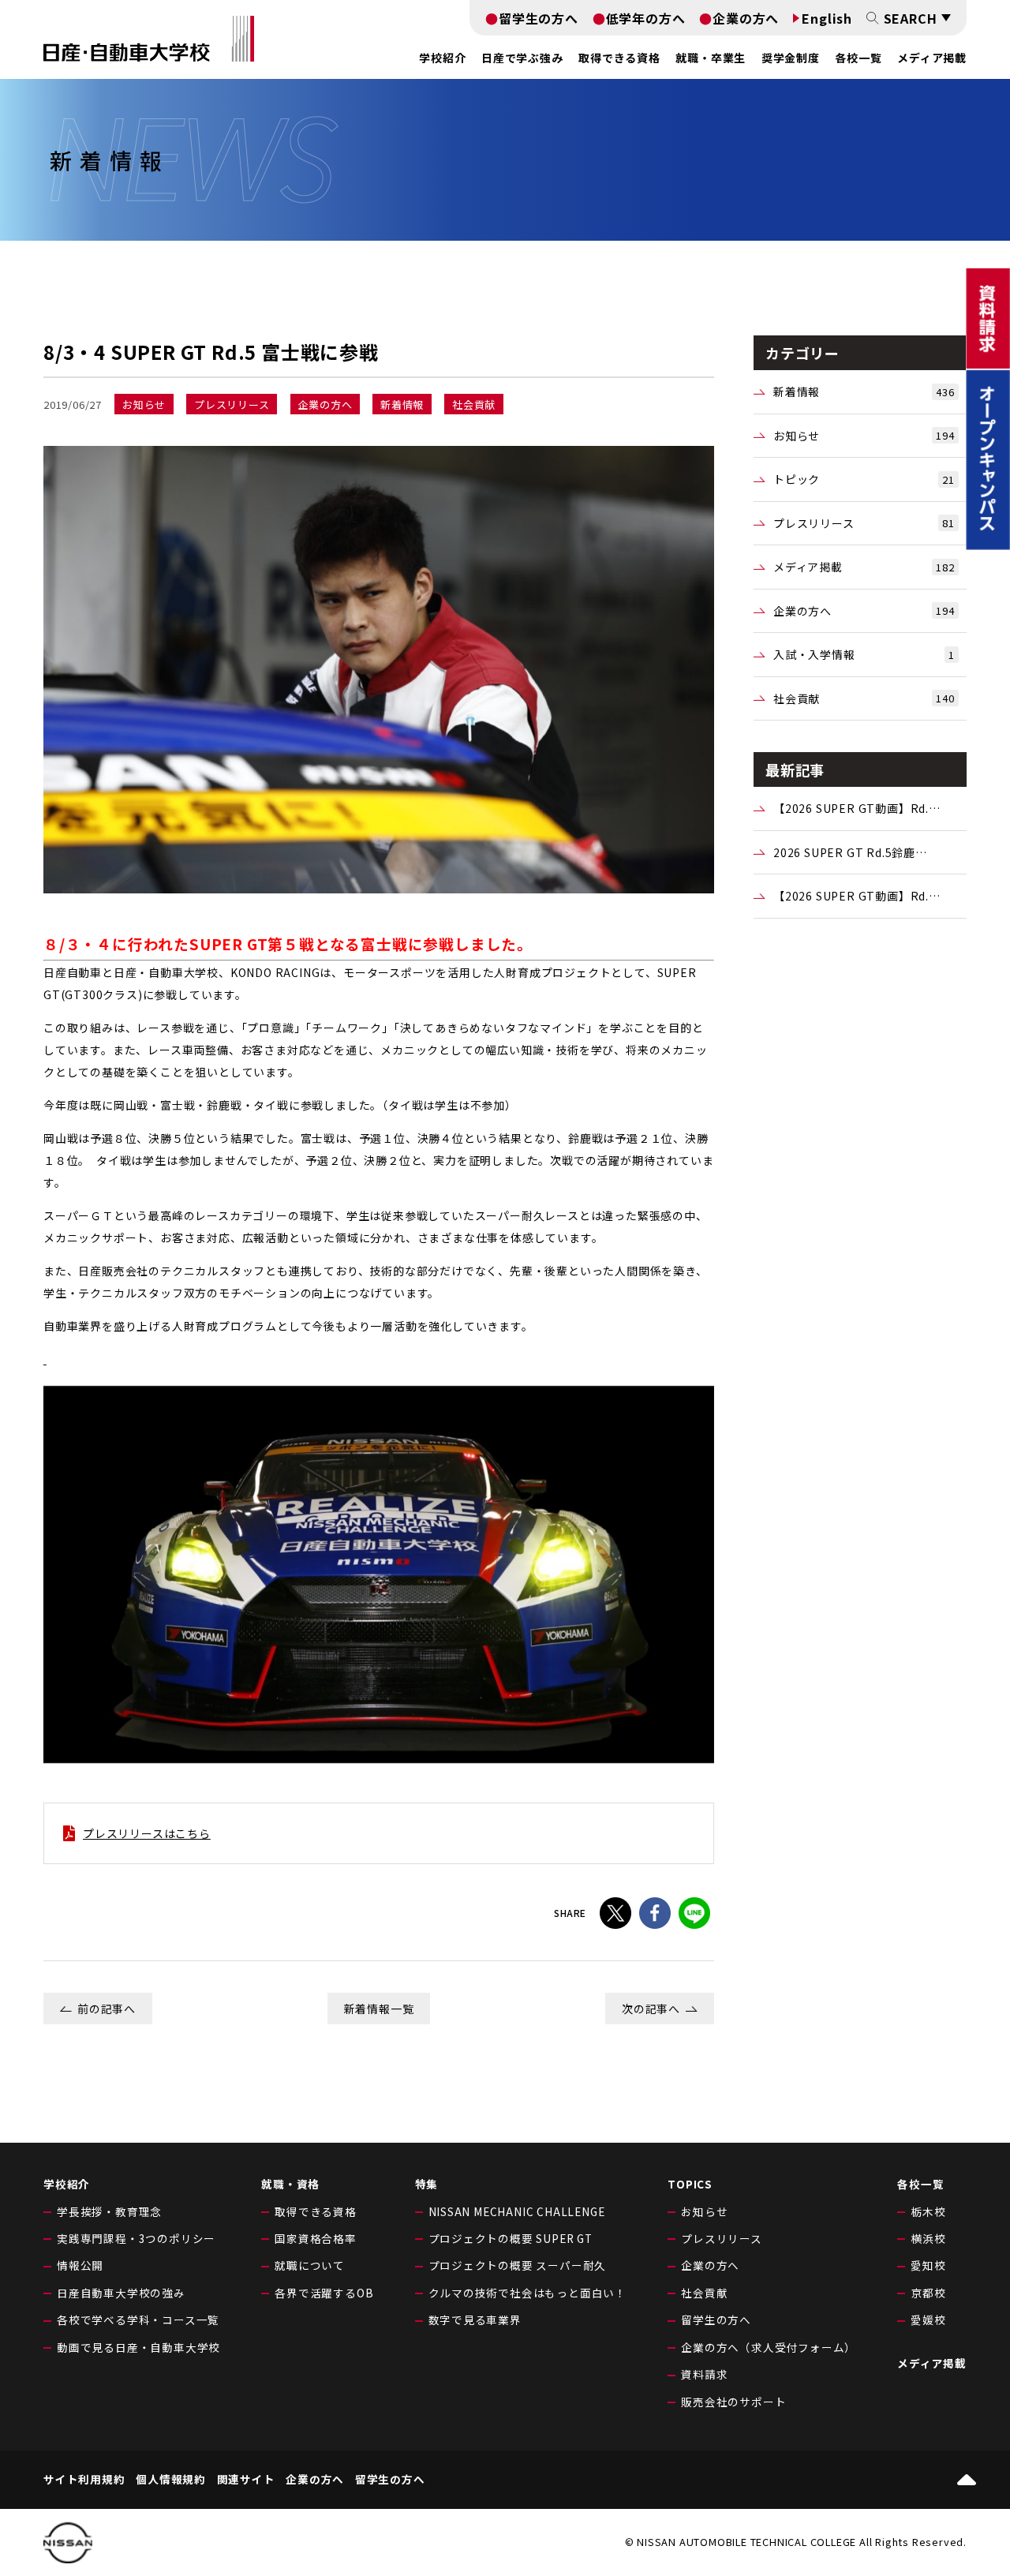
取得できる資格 (316, 2211)
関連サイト (246, 2480)
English (827, 18)
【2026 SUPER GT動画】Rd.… (857, 808)
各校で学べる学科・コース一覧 (138, 2320)
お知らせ (864, 436)
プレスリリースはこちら (147, 1833)
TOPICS (690, 2184)
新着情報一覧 (379, 2009)
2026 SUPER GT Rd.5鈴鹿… (850, 852)
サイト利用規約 (84, 2480)
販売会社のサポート (733, 2402)
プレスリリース (864, 523)
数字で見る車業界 (475, 2320)
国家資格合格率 (316, 2238)
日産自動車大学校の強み (121, 2293)
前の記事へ (107, 2009)
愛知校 (928, 2265)
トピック (864, 479)
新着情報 (864, 391)
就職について (310, 2265)
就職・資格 (290, 2184)
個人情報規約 (171, 2480)
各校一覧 (858, 58)
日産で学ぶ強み (522, 58)
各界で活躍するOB (324, 2293)
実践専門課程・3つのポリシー (136, 2238)
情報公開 (80, 2265)
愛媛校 (928, 2320)
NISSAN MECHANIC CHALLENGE (517, 2211)
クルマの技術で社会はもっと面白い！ (528, 2293)
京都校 (928, 2293)
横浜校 (928, 2238)
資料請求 (704, 2374)
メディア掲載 (932, 58)
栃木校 (928, 2211)
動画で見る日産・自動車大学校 (138, 2347)
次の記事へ (651, 2009)
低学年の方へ (646, 18)
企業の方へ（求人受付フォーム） (769, 2347)
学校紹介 (67, 2184)
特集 (427, 2184)
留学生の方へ (539, 18)
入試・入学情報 (864, 654)
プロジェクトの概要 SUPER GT (511, 2238)
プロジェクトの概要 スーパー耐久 (518, 2265)
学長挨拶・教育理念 (109, 2211)
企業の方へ (746, 18)
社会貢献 (864, 698)
